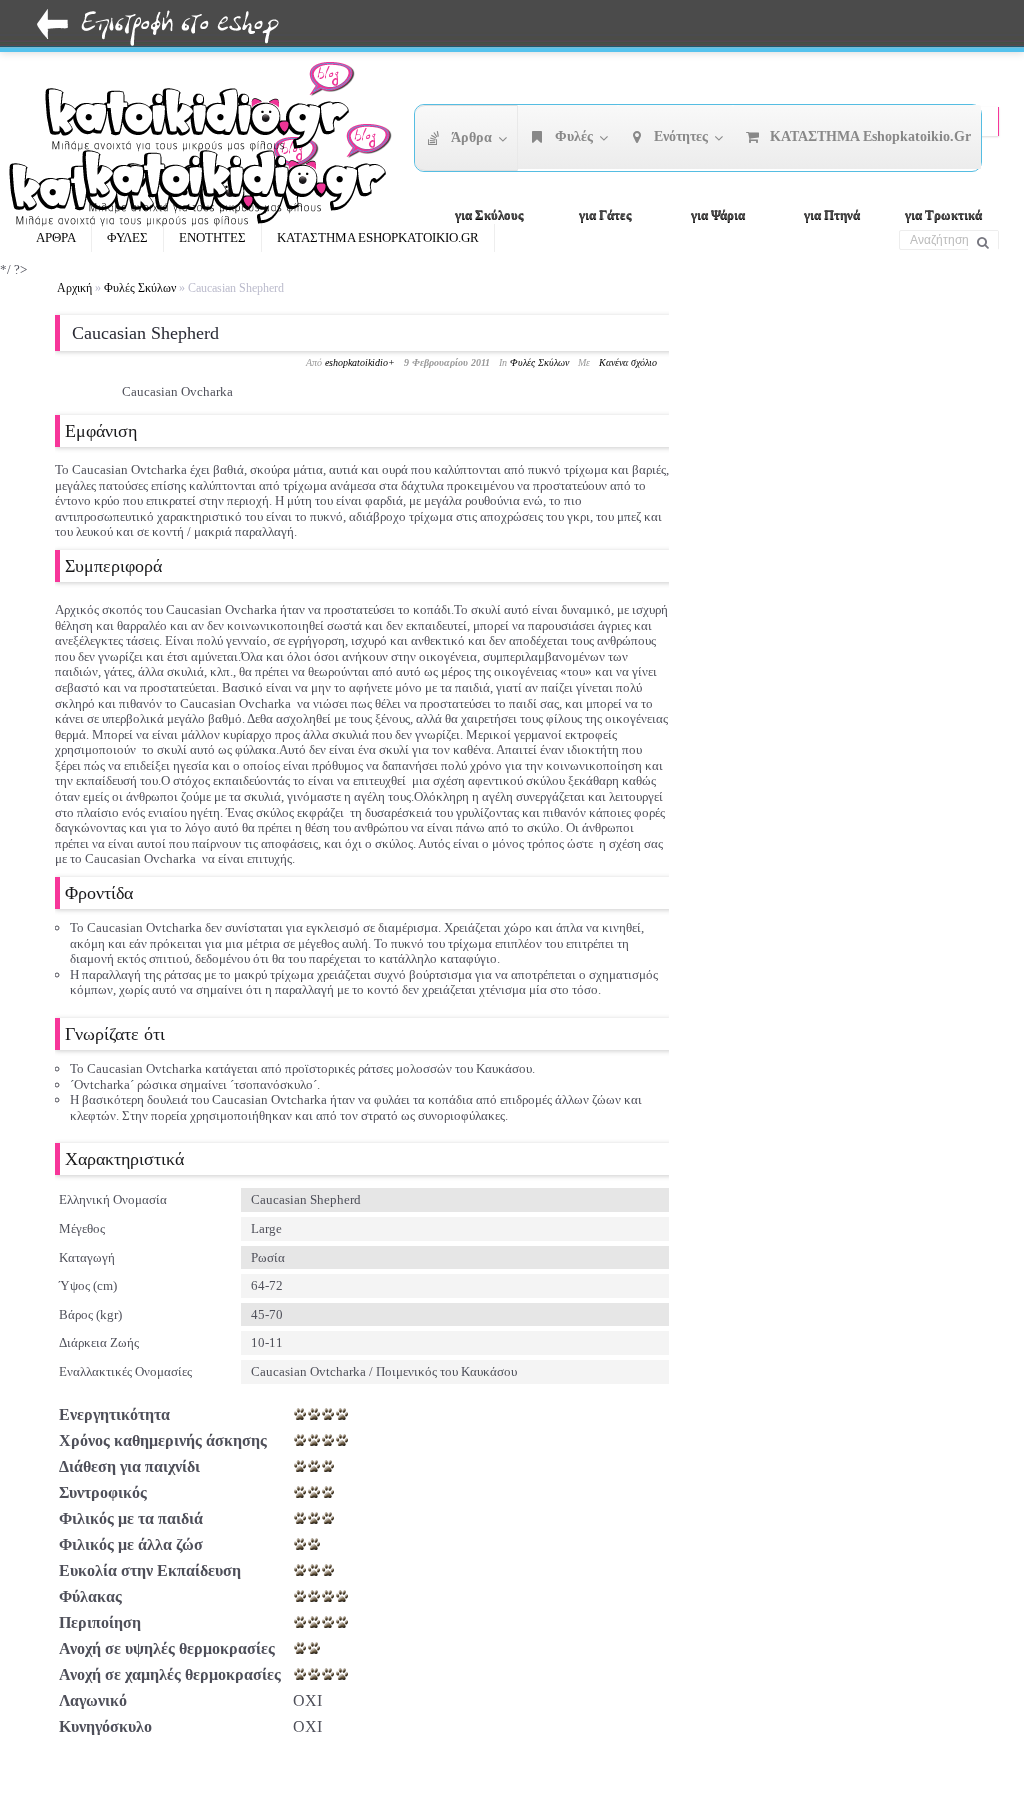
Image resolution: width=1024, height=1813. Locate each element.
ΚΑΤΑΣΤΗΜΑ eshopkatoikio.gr (378, 237)
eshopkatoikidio (356, 362)
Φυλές (127, 237)
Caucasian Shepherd (145, 333)
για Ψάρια (718, 214)
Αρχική (74, 288)
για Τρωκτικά (943, 214)
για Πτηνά (832, 214)
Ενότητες (212, 237)
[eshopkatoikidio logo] (244, 175)
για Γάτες (605, 214)
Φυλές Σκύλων (140, 288)
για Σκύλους (489, 214)
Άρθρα (56, 237)
